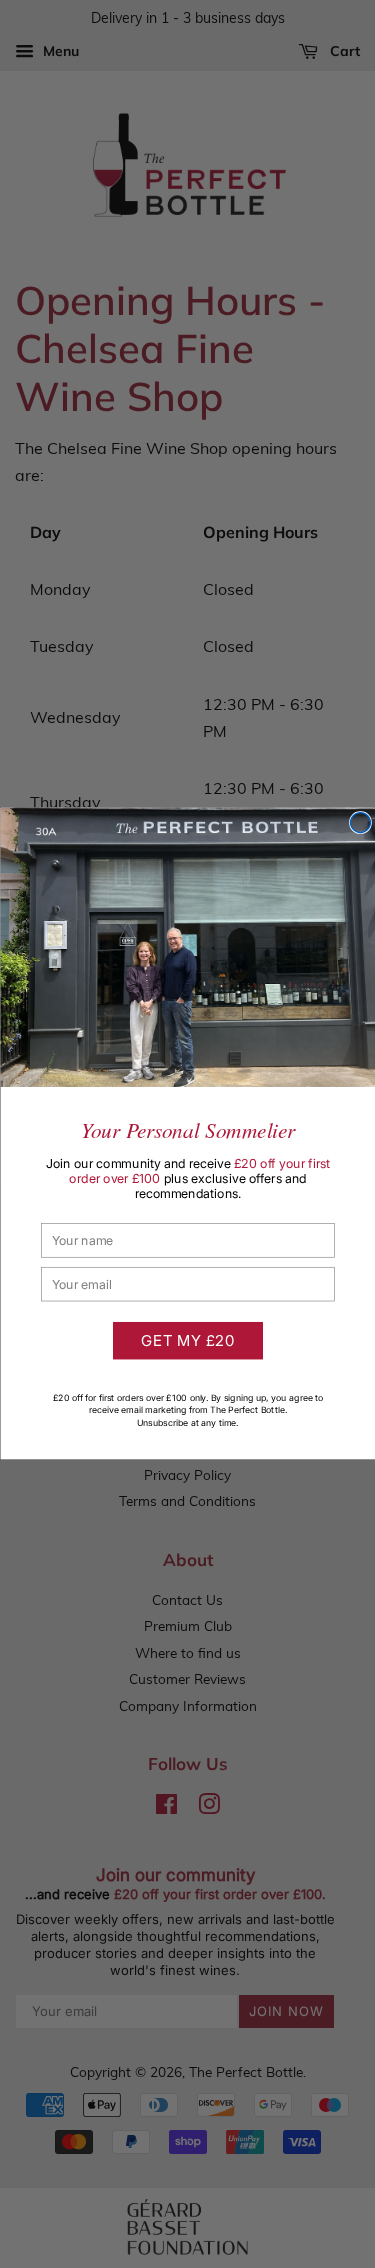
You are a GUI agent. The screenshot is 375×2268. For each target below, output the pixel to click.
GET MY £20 (187, 1341)
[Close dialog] (360, 823)
